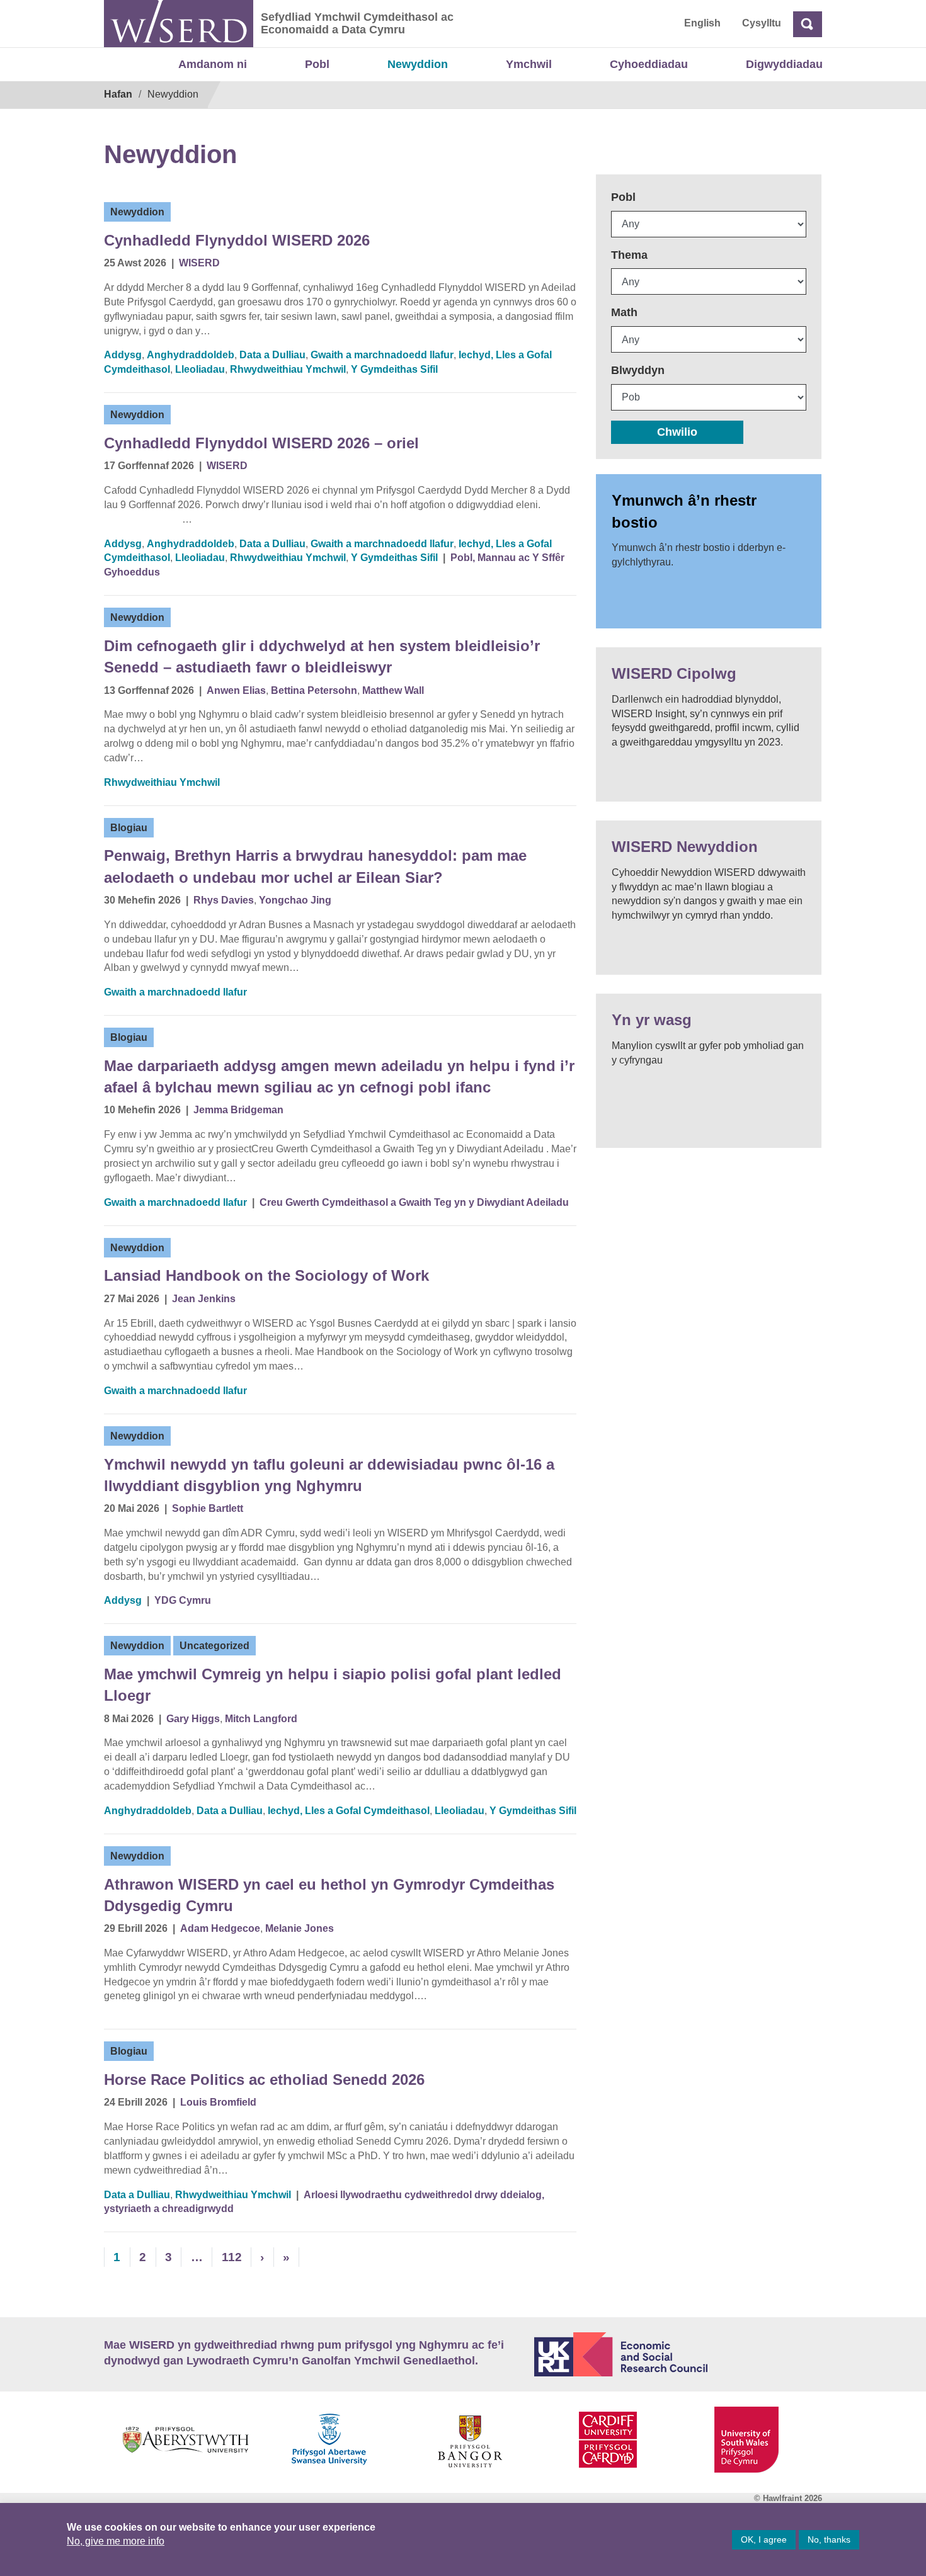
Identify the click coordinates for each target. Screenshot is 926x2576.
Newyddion (418, 64)
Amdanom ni (213, 64)
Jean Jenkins (204, 1299)
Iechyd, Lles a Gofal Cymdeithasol (349, 1811)
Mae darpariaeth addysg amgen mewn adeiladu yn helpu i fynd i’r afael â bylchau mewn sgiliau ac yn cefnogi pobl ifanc (339, 1076)
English (702, 23)
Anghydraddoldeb (191, 355)
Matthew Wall (393, 690)
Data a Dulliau (272, 355)
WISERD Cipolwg (674, 673)
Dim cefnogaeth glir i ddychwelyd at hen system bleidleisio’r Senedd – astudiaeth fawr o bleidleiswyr (322, 656)
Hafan (118, 94)
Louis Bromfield (218, 2102)
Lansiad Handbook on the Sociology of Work (266, 1275)
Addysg (123, 355)
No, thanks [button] (829, 2539)
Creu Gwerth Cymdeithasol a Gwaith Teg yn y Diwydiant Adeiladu (414, 1202)
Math (624, 312)
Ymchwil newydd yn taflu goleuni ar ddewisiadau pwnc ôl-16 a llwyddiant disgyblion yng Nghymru (329, 1475)
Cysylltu (762, 23)
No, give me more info (116, 2541)
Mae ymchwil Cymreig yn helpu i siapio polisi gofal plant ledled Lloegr (333, 1685)
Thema (629, 255)
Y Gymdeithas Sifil (394, 369)
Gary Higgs (193, 1719)
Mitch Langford (261, 1719)
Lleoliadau (200, 369)
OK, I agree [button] (764, 2539)
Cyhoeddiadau (649, 64)
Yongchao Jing (295, 900)
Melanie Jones (300, 1928)
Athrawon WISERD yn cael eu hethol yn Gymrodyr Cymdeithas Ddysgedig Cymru (329, 1895)
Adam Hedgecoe (220, 1928)
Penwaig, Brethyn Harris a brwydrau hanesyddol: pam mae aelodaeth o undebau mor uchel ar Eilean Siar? (315, 866)
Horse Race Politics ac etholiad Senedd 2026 (264, 2080)
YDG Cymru (183, 1600)
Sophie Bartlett (208, 1508)
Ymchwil (529, 64)
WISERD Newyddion (685, 847)
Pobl (317, 64)
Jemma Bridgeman (238, 1110)
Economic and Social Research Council (678, 2354)
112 (232, 2257)
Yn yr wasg (652, 1020)
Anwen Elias (236, 690)
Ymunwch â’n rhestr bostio (684, 511)
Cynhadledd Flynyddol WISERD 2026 (237, 240)
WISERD (199, 263)
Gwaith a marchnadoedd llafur (382, 355)
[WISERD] (179, 24)
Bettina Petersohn (314, 690)
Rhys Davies (224, 900)
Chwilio (677, 432)
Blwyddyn (638, 370)
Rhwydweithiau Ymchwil (288, 369)
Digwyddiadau (784, 64)
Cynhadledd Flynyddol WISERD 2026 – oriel (261, 443)
